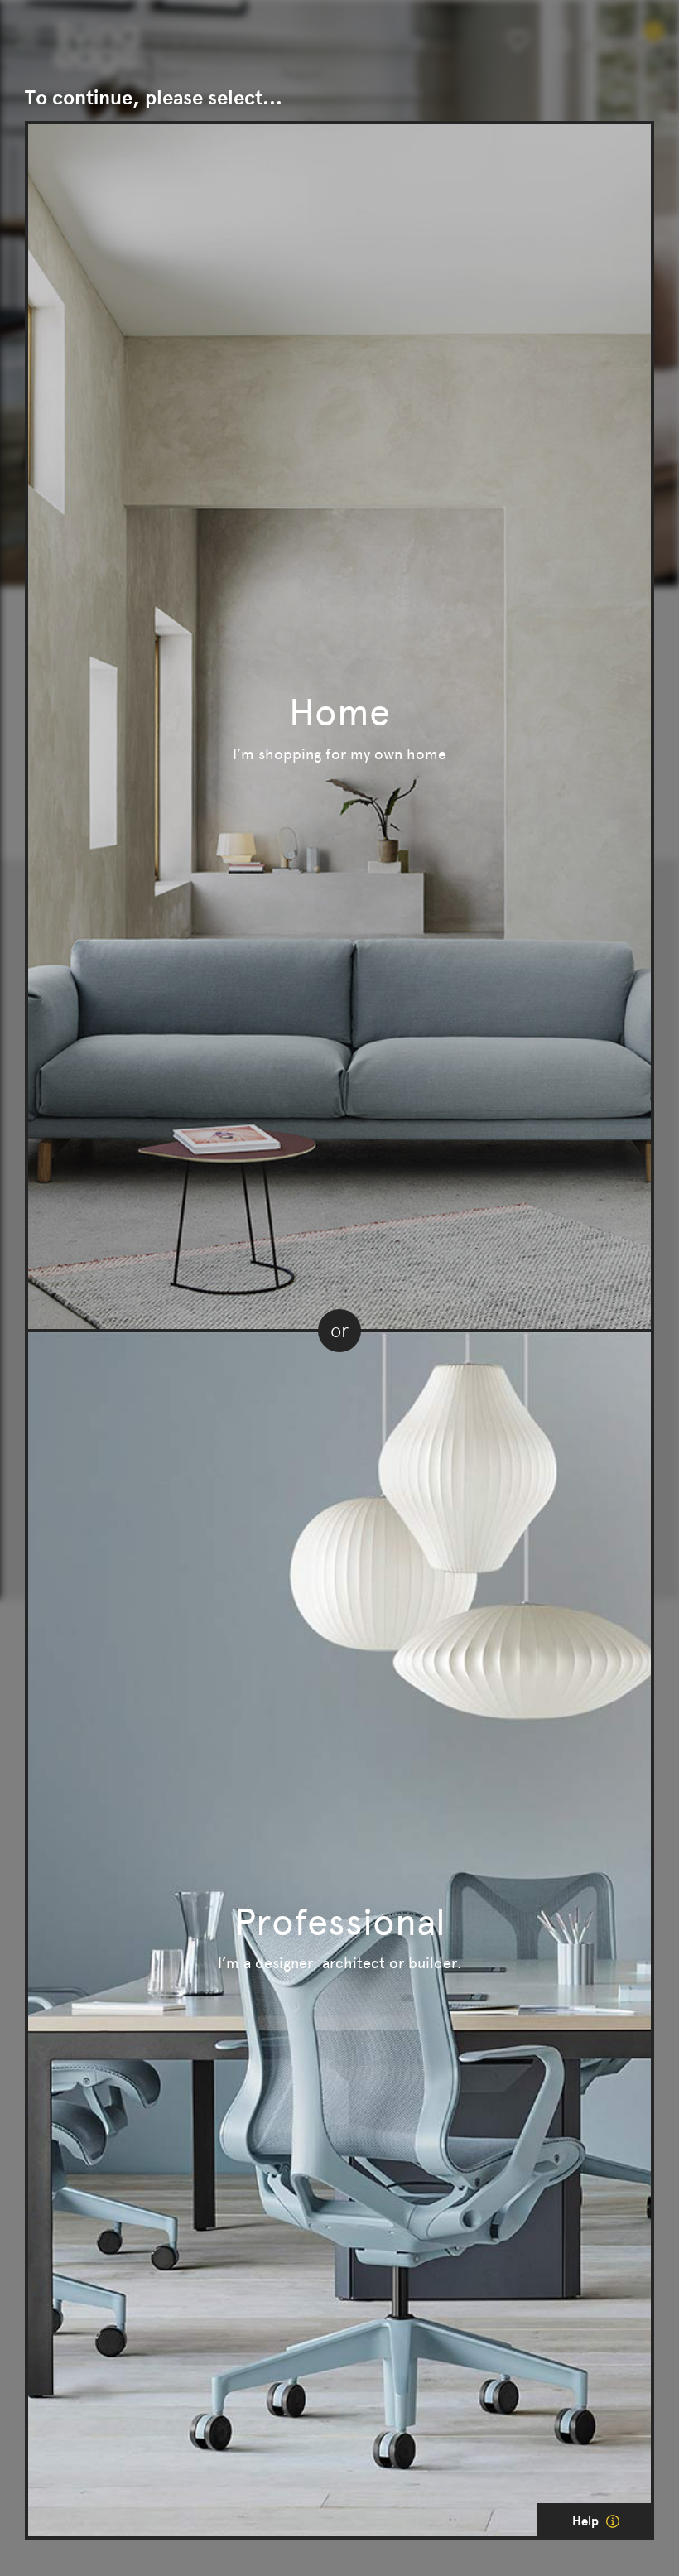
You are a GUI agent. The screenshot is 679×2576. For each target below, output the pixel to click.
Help (587, 2521)
